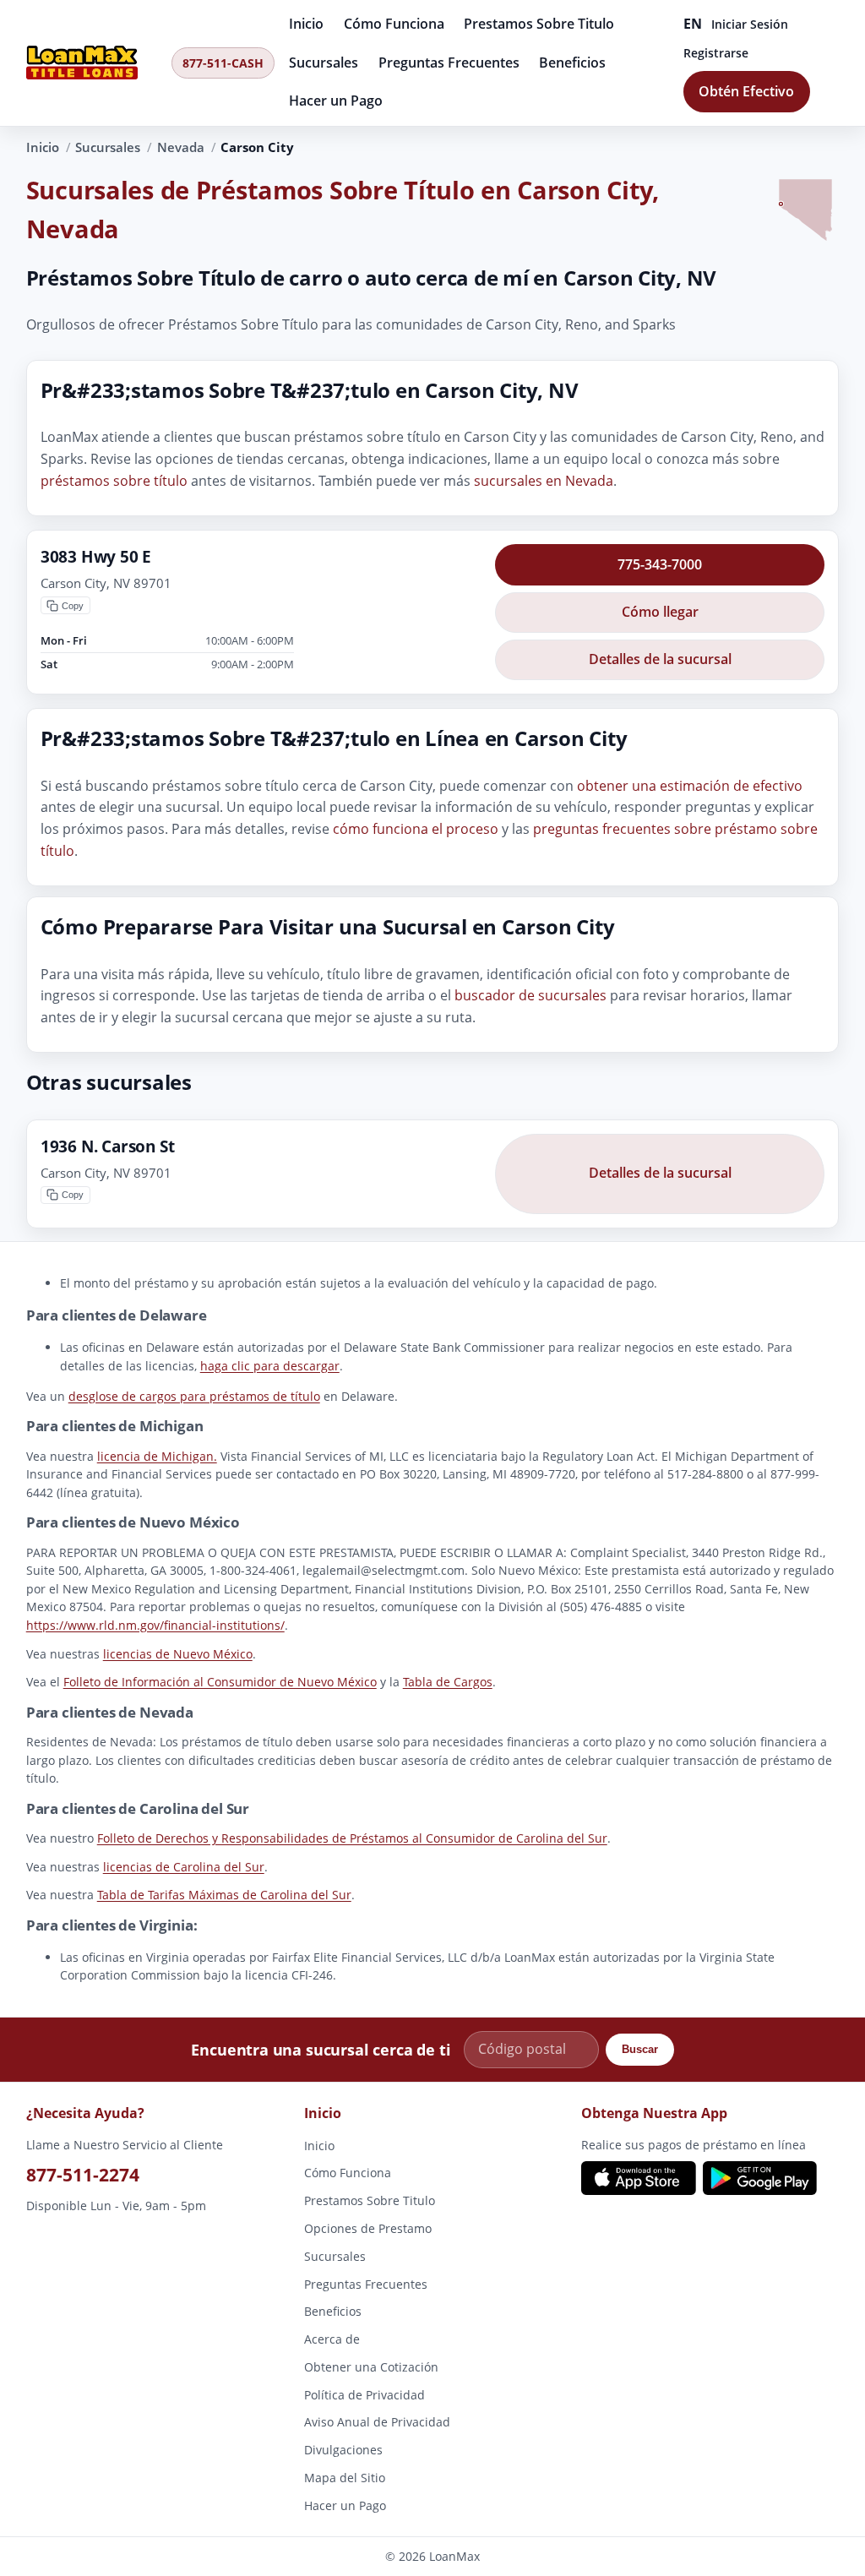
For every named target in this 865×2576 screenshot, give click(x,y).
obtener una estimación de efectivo (690, 786)
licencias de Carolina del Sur (184, 1867)
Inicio (306, 24)
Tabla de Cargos (448, 1682)
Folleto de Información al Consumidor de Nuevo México (220, 1682)
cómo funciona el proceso (416, 829)
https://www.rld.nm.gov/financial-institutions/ (155, 1625)
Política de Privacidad (364, 2394)
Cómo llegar (660, 612)
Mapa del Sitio (345, 2478)
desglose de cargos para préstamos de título (194, 1396)
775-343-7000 (660, 564)
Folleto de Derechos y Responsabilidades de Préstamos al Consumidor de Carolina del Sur (352, 1838)
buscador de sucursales (530, 995)
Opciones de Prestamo (368, 2228)
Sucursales (324, 63)
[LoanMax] (94, 63)
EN (693, 24)
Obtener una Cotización (371, 2367)
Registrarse (716, 53)
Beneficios (572, 63)
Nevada (181, 147)
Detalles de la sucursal (660, 659)
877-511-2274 (83, 2174)
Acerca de (332, 2339)
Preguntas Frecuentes (449, 63)
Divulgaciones (343, 2450)
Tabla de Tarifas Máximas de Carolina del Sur (224, 1895)
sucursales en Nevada (544, 480)
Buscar (640, 2049)
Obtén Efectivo (746, 91)
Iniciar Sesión (750, 24)
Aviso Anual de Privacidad (377, 2422)
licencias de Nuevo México (178, 1654)
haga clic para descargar (270, 1366)
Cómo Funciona (394, 24)
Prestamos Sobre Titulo (539, 24)
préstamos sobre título (114, 480)
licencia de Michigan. (157, 1455)
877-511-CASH (223, 63)
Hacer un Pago (336, 101)
